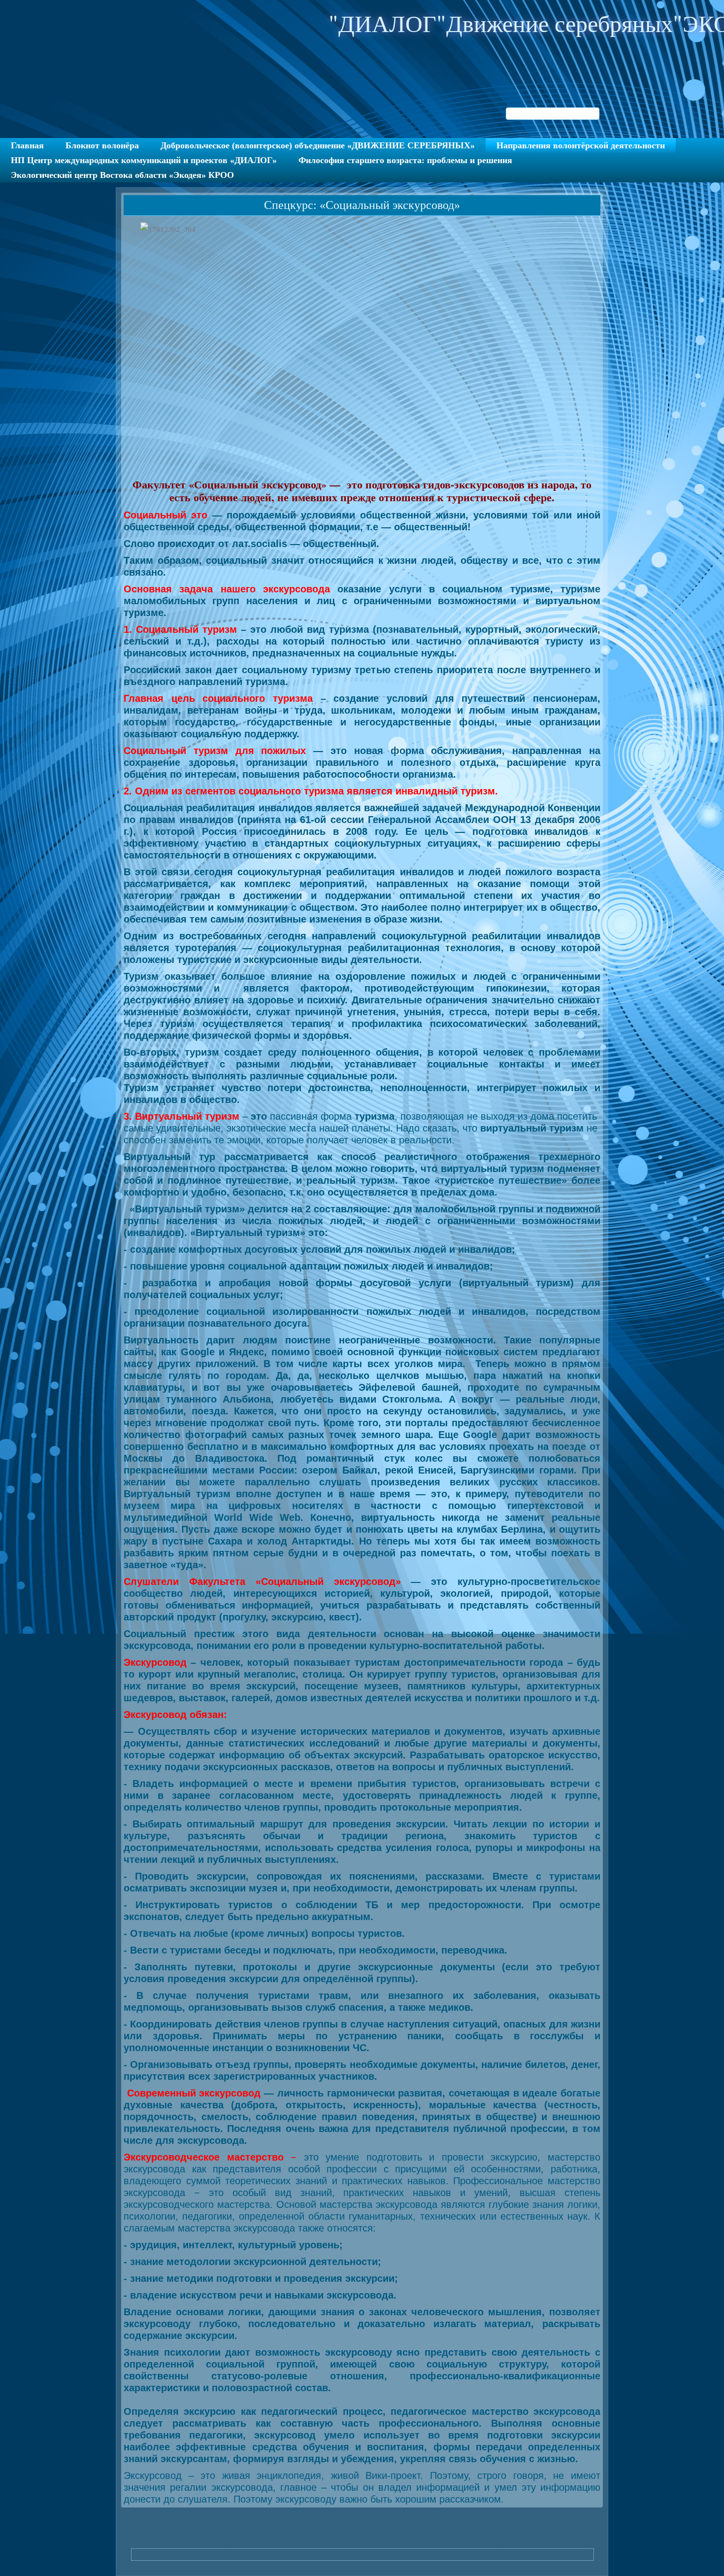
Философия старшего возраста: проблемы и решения (405, 160)
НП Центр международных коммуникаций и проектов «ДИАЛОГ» (144, 160)
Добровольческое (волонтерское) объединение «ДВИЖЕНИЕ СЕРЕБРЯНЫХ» (318, 145)
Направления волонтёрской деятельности (581, 145)
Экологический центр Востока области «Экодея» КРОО (122, 175)
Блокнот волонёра (102, 145)
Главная (27, 145)
